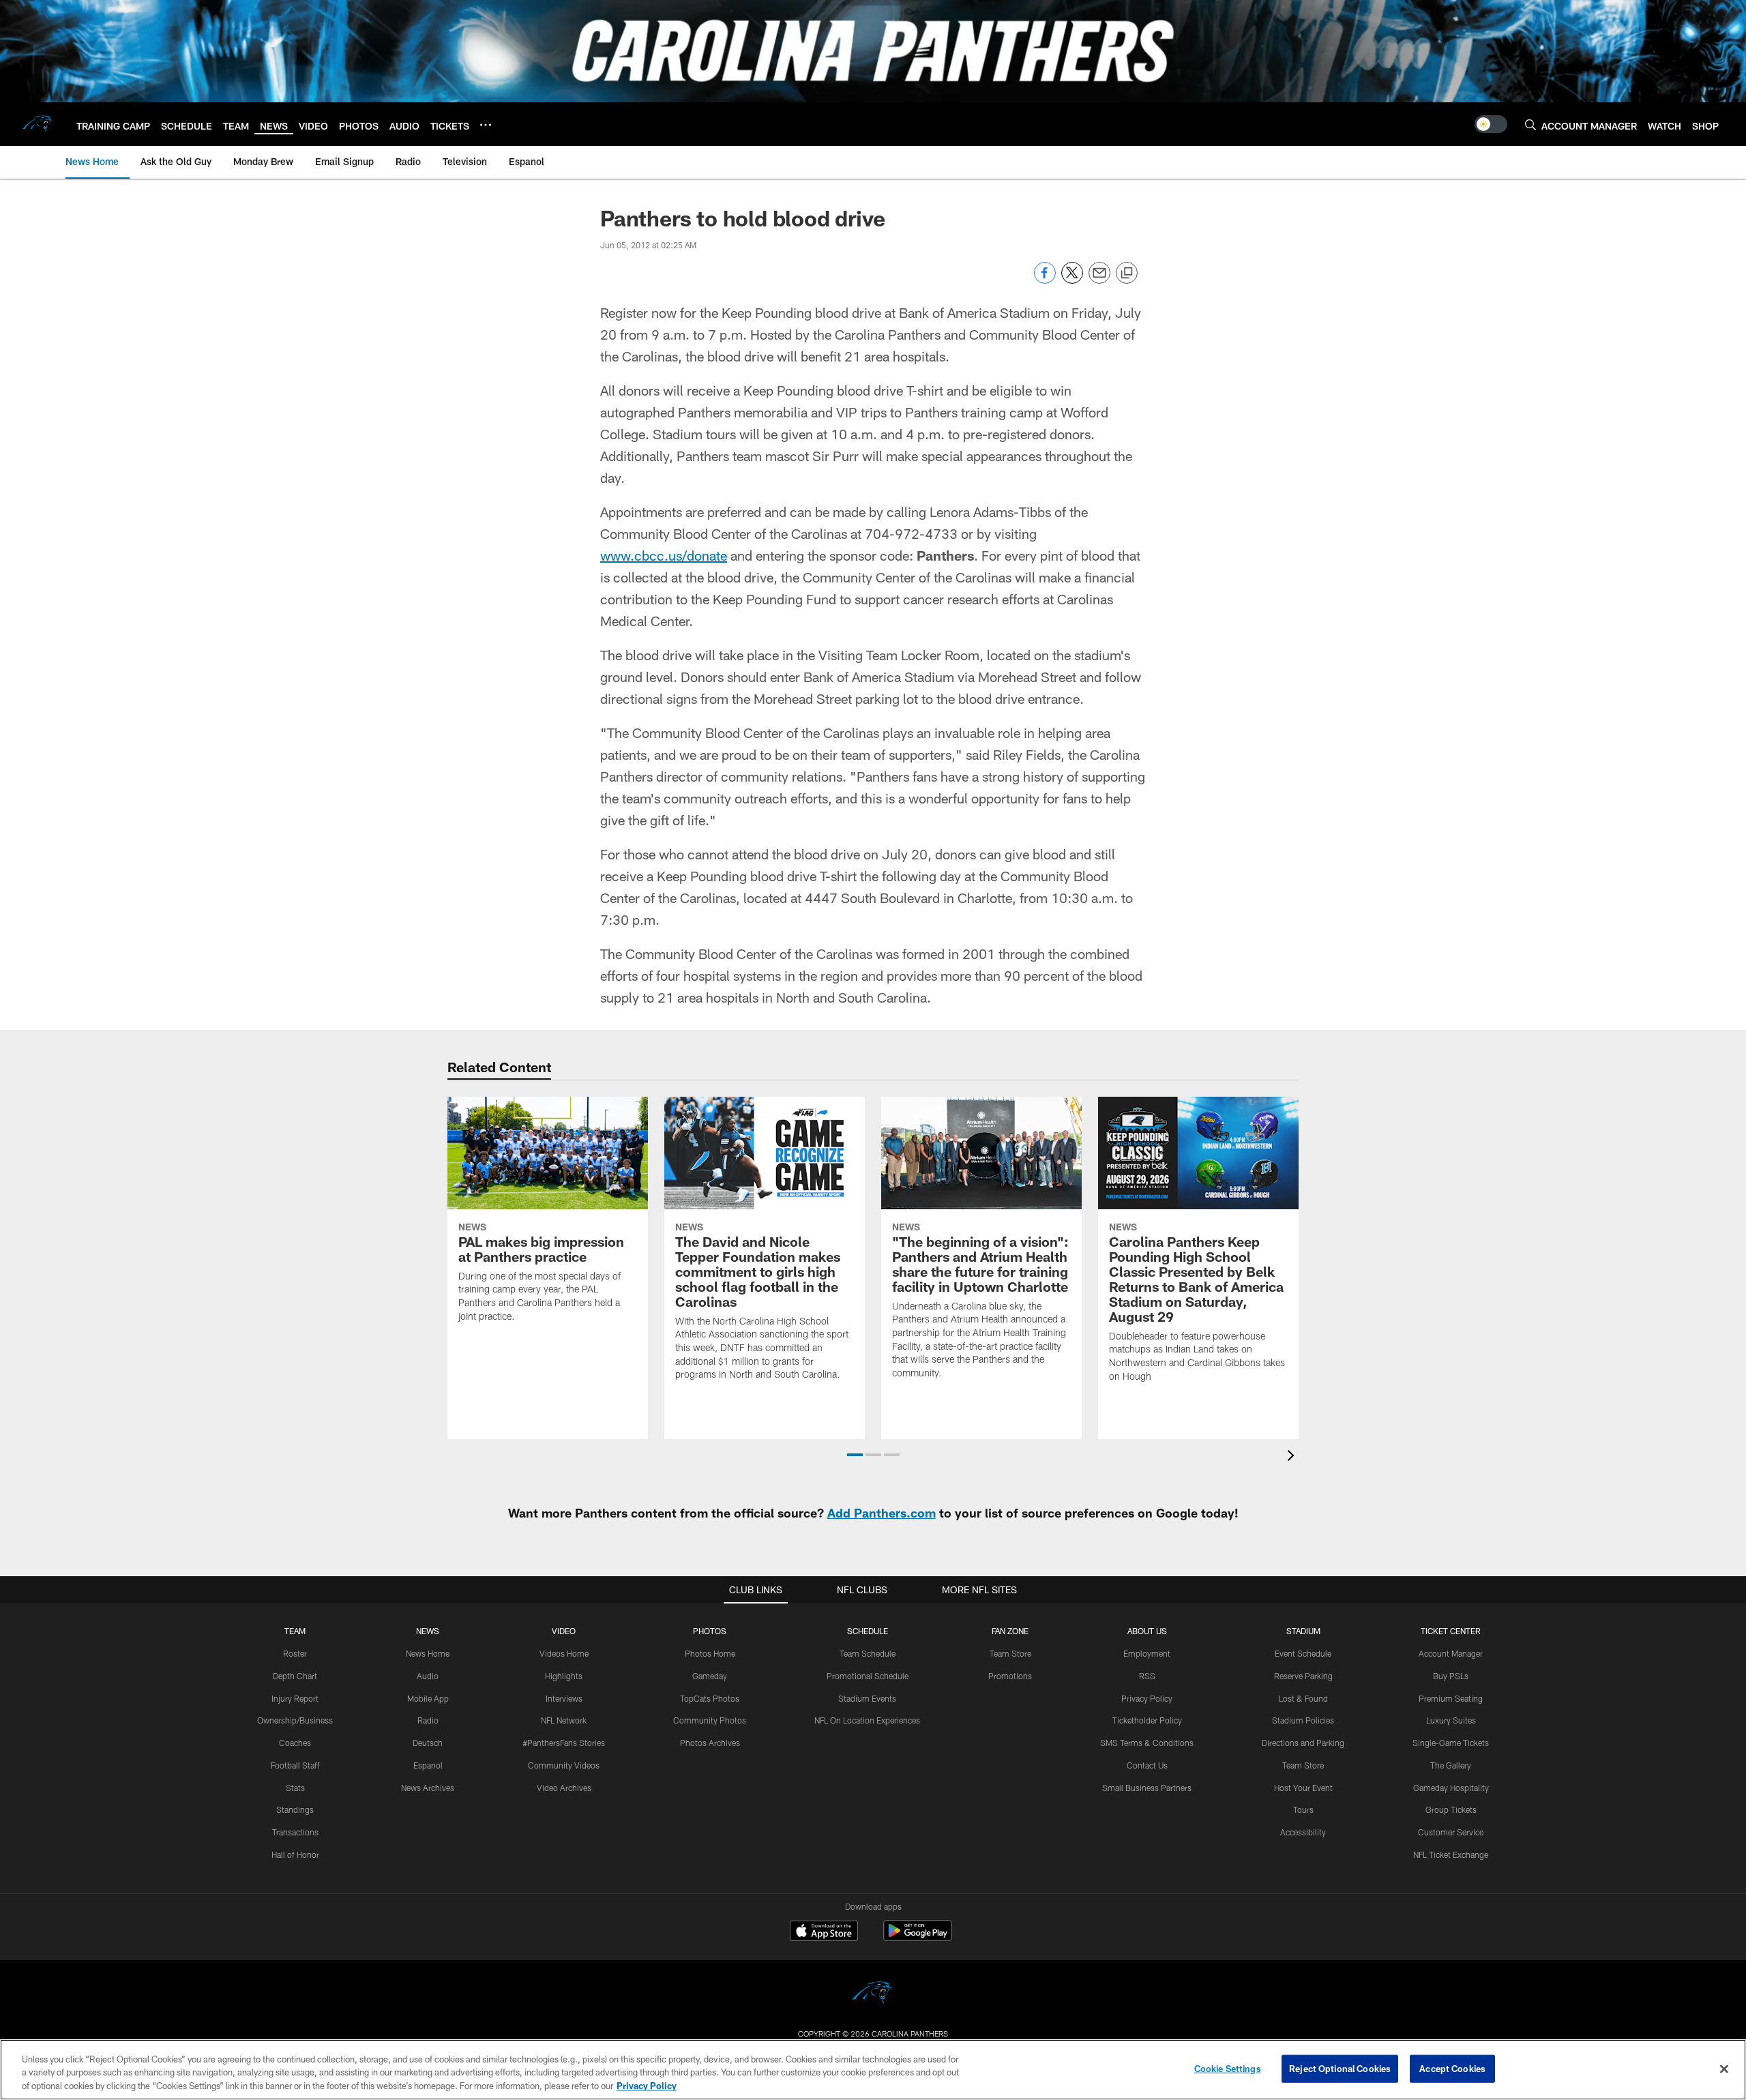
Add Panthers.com (882, 1513)
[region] (873, 2070)
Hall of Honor (295, 1854)
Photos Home (710, 1653)
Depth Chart (295, 1676)
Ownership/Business (295, 1720)
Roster (295, 1653)
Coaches (295, 1743)
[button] (855, 1455)
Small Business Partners (1147, 1788)
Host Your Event (1303, 1788)
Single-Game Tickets (1451, 1743)
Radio (428, 1720)
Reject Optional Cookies (1340, 2068)
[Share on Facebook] (1045, 280)
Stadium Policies (1303, 1720)
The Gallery (1451, 1765)
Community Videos (564, 1765)
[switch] (1491, 124)
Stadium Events (867, 1698)
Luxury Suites (1451, 1720)
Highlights (564, 1676)
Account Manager (1451, 1653)
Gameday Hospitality (1451, 1788)
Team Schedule (868, 1653)
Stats (295, 1788)
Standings (295, 1809)
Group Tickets (1451, 1809)
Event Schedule (1303, 1653)
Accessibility (1303, 1832)
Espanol (428, 1765)
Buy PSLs (1451, 1676)
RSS (1147, 1676)
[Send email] (1099, 280)
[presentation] (1293, 1457)
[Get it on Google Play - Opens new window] (918, 1937)
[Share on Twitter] (1072, 280)
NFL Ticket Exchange (1451, 1854)
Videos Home (564, 1653)
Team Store (1010, 1653)
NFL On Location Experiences (867, 1720)
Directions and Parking (1303, 1743)
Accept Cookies (1452, 2068)
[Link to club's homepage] (38, 124)
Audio (428, 1676)
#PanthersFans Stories (564, 1743)
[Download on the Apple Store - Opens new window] (824, 1932)
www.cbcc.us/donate (664, 555)
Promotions (1010, 1676)
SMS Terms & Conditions (1147, 1743)
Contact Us (1147, 1765)
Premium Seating (1451, 1698)
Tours (1303, 1809)
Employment (1147, 1653)
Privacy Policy (1147, 1698)
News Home (428, 1653)
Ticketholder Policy (1147, 1720)
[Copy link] (1127, 273)
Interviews (564, 1698)
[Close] (1724, 2069)
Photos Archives (710, 1743)
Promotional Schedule (868, 1676)
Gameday (710, 1676)
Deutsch (428, 1743)
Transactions (295, 1832)
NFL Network (564, 1720)
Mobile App (428, 1698)
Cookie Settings (1228, 2068)
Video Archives (564, 1788)
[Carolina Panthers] (873, 1995)
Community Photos (710, 1720)
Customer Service (1451, 1832)
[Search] (1530, 124)
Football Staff (295, 1765)
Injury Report (295, 1698)
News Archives (428, 1788)
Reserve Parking (1303, 1676)
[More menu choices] (486, 125)
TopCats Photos (710, 1698)
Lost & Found (1303, 1698)
